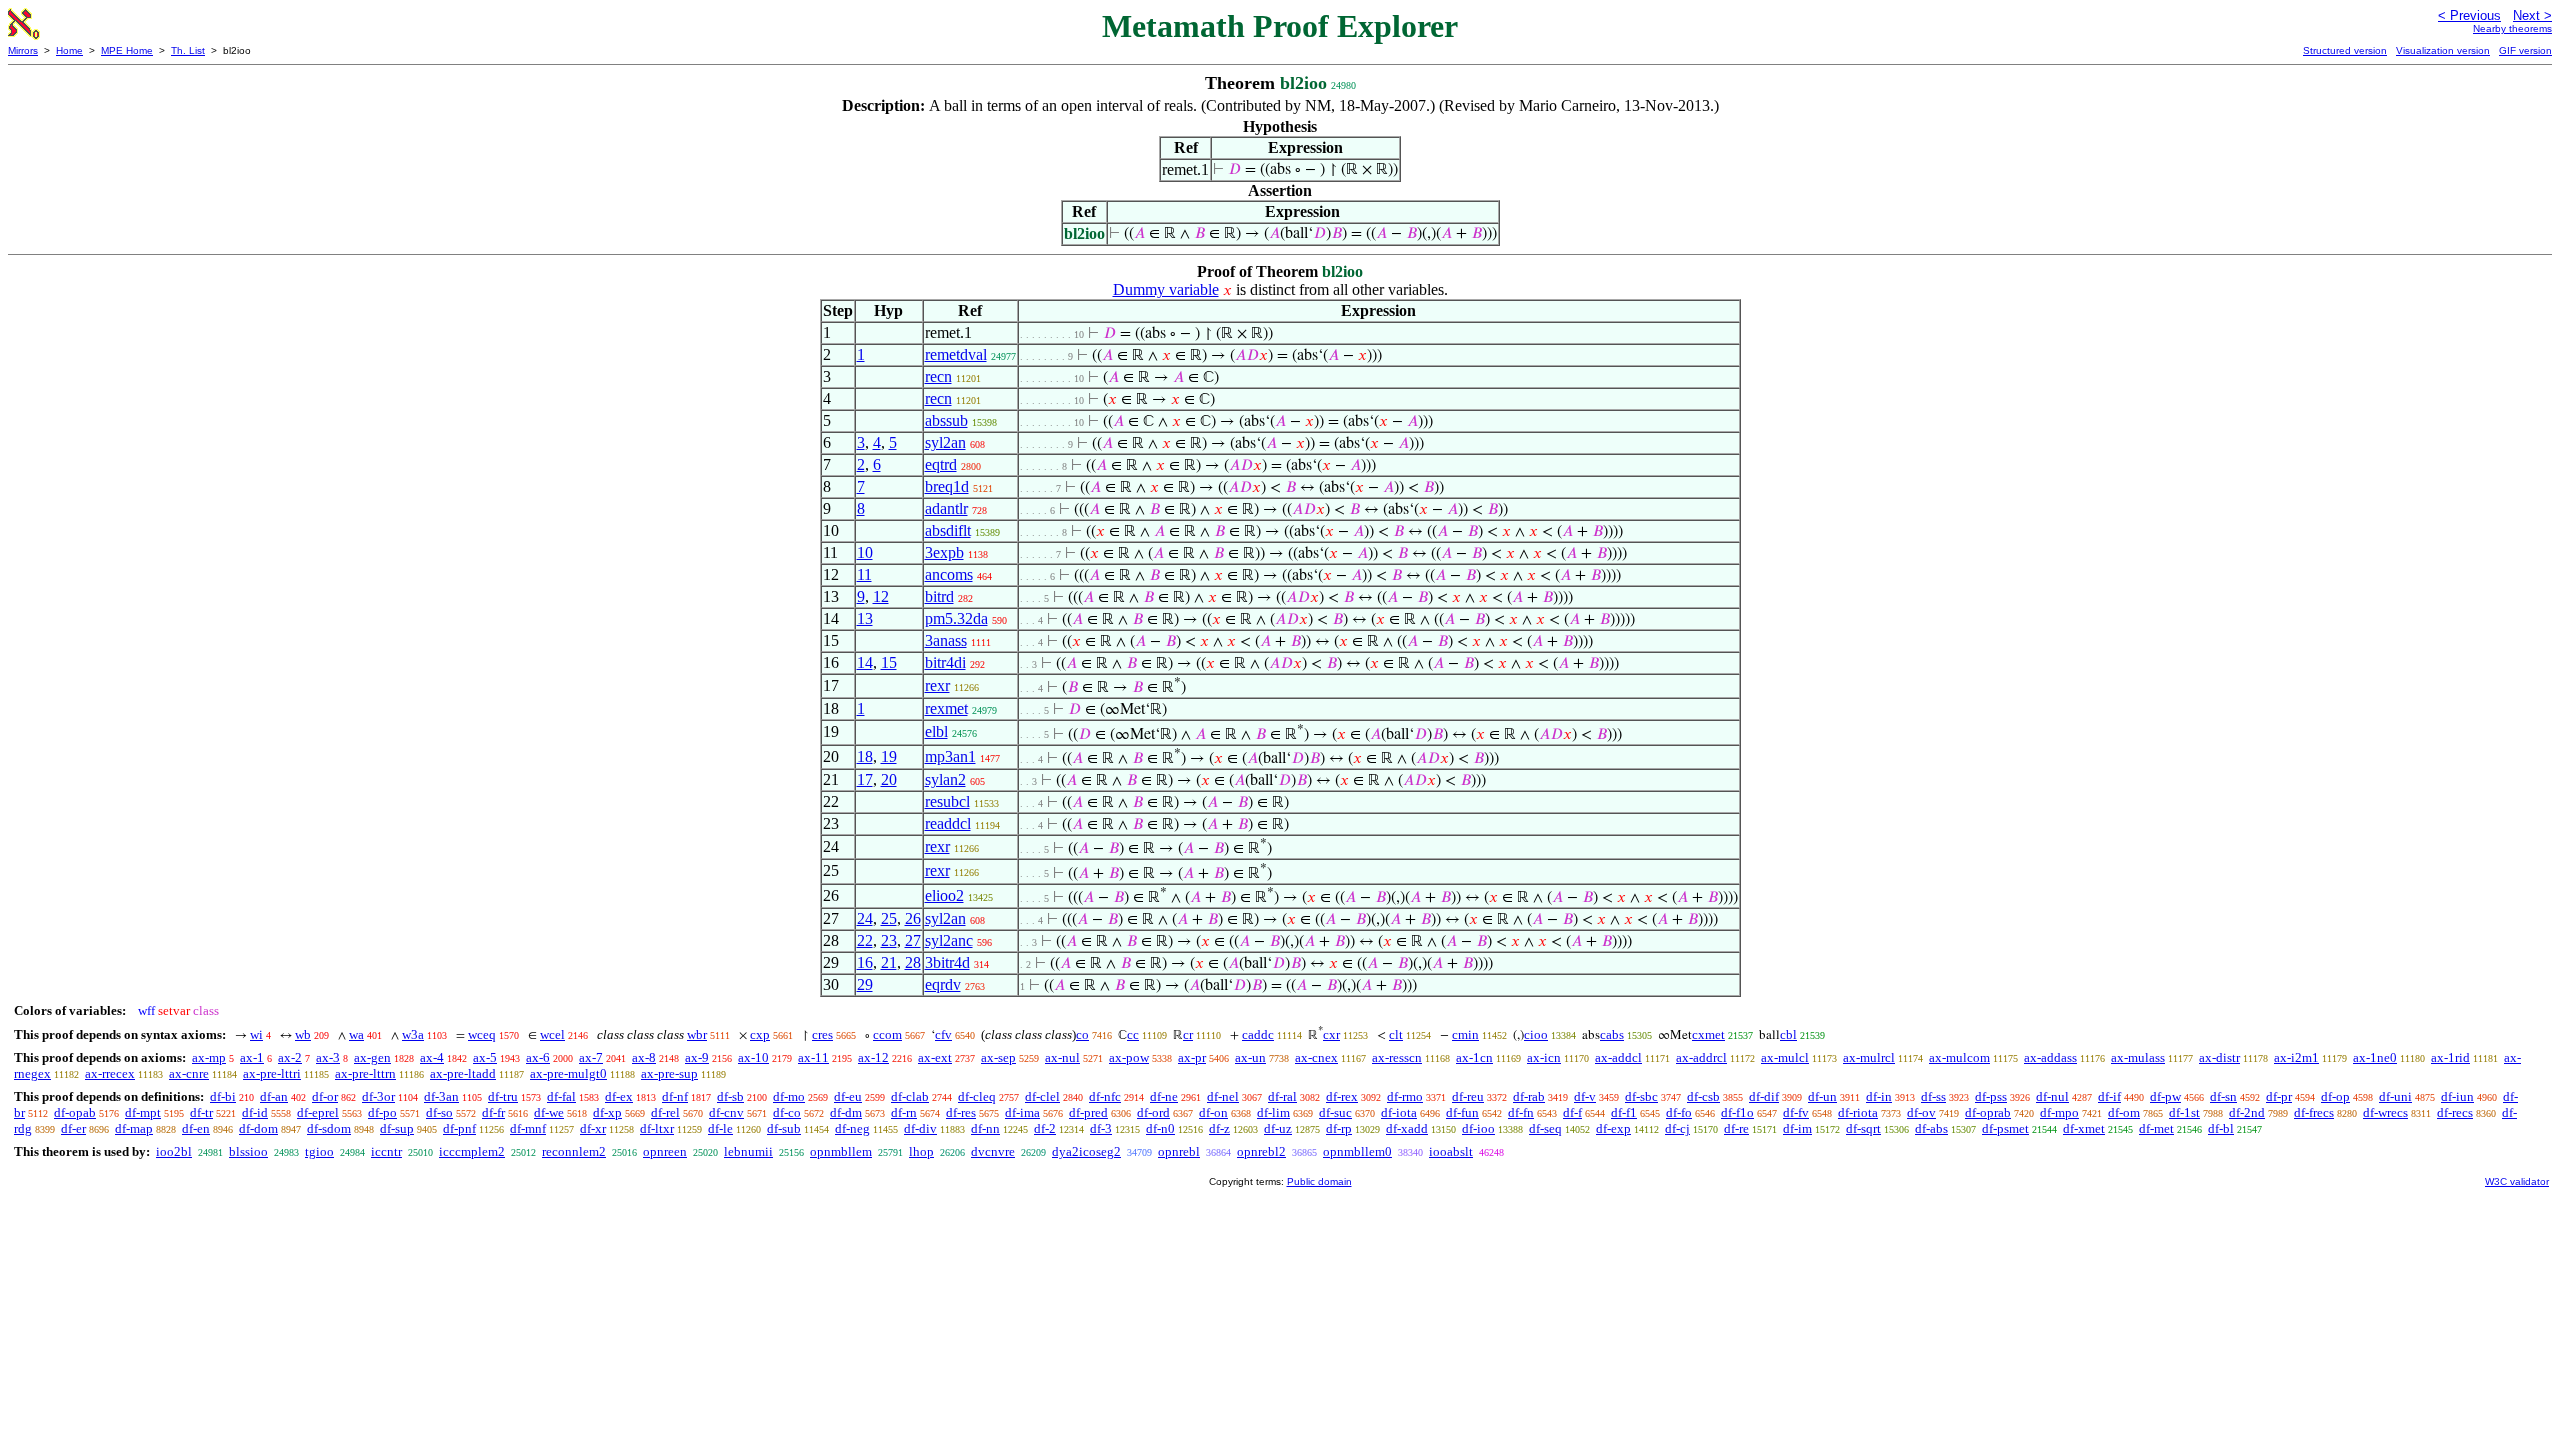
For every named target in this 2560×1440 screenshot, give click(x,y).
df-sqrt (1863, 1128)
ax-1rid (2450, 1057)
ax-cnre (189, 1073)
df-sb (730, 1096)
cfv (943, 1034)
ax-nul (1062, 1057)
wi (256, 1034)
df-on (1213, 1112)
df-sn (2223, 1096)
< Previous (2469, 15)
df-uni (2395, 1096)
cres (822, 1034)
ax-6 (538, 1057)
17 (865, 779)
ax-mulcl (1785, 1057)
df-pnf (459, 1128)
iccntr (386, 1151)
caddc (1258, 1034)
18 (865, 756)
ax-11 (813, 1057)
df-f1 (1624, 1112)
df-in (1879, 1096)
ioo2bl (174, 1151)
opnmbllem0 (1357, 1151)
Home (69, 50)
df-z (1219, 1128)
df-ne (1164, 1096)
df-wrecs (2385, 1112)
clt (1396, 1034)
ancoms (949, 574)
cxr (1331, 1034)
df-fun (1462, 1112)
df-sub (784, 1128)
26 (913, 918)
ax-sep (998, 1057)
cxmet (1708, 1034)
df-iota (1399, 1112)
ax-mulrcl (1869, 1057)
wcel (552, 1034)
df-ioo (1478, 1128)
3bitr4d (947, 962)
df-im (1797, 1128)
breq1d (947, 486)
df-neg (852, 1128)
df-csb (1703, 1096)
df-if (2109, 1096)
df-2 (1045, 1128)
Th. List (188, 50)
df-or (325, 1096)
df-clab (910, 1096)
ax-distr (2219, 1057)
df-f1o (1737, 1112)
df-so (439, 1112)
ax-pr (1192, 1057)
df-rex (1342, 1096)
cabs (1612, 1034)
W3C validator (2517, 1181)
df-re (1736, 1128)
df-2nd (2247, 1112)
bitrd (939, 596)
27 (913, 940)
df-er (73, 1128)
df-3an (441, 1096)
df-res (961, 1112)
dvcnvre (993, 1151)
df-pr (2279, 1096)
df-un (1822, 1096)
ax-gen (372, 1057)
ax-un (1250, 1057)
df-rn (904, 1112)
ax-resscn (1397, 1057)
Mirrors (23, 50)
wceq (482, 1034)
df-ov (1921, 1112)
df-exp (1613, 1128)
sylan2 (945, 779)
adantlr (946, 508)
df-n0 (1160, 1128)
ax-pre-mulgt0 (568, 1073)
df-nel (1223, 1096)
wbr (697, 1034)
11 (864, 574)
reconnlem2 (574, 1151)
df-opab (75, 1112)
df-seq (1545, 1128)
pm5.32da (956, 618)
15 (889, 662)
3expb (944, 552)
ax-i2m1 (2296, 1057)
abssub (946, 420)
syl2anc (949, 940)
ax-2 (290, 1057)
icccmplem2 (472, 1151)
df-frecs (2314, 1112)
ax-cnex (1316, 1057)
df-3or (378, 1096)
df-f (1572, 1112)
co (1082, 1034)
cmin (1465, 1034)
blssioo (248, 1151)
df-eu (848, 1096)
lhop (921, 1151)
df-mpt (143, 1112)
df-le (720, 1128)
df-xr (593, 1128)
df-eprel (318, 1112)
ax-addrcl (1701, 1057)
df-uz (1278, 1128)
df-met (2156, 1128)
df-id (255, 1112)
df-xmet (2084, 1128)
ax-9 (697, 1057)
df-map (134, 1128)
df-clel (1042, 1096)
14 (865, 662)
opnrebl (1179, 1151)
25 (889, 918)
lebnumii (748, 1151)
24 (865, 918)
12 (881, 596)
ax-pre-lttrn (365, 1073)
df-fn (1521, 1112)
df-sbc (1641, 1096)
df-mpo (2059, 1112)
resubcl (947, 801)
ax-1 (252, 1057)
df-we (549, 1112)
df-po (382, 1112)
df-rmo (1405, 1096)
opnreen (665, 1151)
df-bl (2221, 1128)
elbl (936, 731)
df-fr (493, 1112)
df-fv (1796, 1112)
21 (889, 962)
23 (889, 940)
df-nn (985, 1128)
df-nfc (1105, 1096)
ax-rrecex (110, 1073)
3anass (946, 640)
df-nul (2052, 1096)
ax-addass (2050, 1057)
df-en (196, 1128)
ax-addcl (1618, 1057)
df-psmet (2005, 1128)
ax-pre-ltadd (463, 1073)
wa (356, 1034)
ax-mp (209, 1057)
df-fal (561, 1096)
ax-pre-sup (669, 1073)
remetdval (956, 354)
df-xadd (1407, 1128)
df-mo (789, 1096)
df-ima (1022, 1112)
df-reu (1468, 1096)
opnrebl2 (1261, 1151)
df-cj (1677, 1128)
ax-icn (1544, 1057)
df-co (787, 1112)
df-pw (2165, 1096)
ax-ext (935, 1057)
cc (1133, 1034)
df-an (274, 1096)
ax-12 (873, 1057)
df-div (920, 1128)
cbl (1788, 1034)
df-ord (1153, 1112)
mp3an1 (950, 756)
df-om (2124, 1112)
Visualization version (2443, 50)
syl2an (945, 442)
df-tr (201, 1112)
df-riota (1858, 1112)
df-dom (258, 1128)
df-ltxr (657, 1128)
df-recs (2455, 1112)
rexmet (946, 708)
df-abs (1931, 1128)
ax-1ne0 (2375, 1057)
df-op (2335, 1096)
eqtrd (941, 464)
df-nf (675, 1096)
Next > (2532, 15)
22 (865, 940)
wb (303, 1034)
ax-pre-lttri (272, 1073)
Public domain (1319, 1181)
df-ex (619, 1096)
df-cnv (726, 1112)
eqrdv (943, 984)
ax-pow (1129, 1057)
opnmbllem (841, 1151)
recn (938, 376)
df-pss (1991, 1096)
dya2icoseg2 (1086, 1151)
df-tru (503, 1096)
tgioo (319, 1151)
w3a (413, 1034)
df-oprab (1988, 1112)
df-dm (846, 1112)
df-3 (1101, 1128)
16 (865, 962)
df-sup (397, 1128)
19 (889, 756)
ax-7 (591, 1057)
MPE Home (127, 50)
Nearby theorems (2512, 28)
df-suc (1335, 1112)
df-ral (1282, 1096)
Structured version (2345, 50)
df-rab (1529, 1096)
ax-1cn (1474, 1057)
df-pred (1088, 1112)
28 (913, 962)
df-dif (1764, 1096)
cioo (1536, 1034)
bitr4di (945, 662)
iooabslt (1451, 1151)
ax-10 (753, 1057)
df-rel (665, 1112)
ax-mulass (2138, 1057)
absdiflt (948, 530)
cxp (760, 1034)
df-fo (1679, 1112)
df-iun (2457, 1096)
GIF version (2525, 50)
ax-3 (328, 1057)
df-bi (223, 1096)
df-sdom (329, 1128)
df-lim (1273, 1112)
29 (865, 984)
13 (865, 618)
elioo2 (944, 895)
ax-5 (485, 1057)
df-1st (2184, 1112)
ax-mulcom (1959, 1057)
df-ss (1933, 1096)
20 (889, 779)
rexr (937, 685)
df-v (1585, 1096)
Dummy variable (1166, 289)
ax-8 (644, 1057)
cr (1188, 1034)
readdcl (948, 823)
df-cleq (977, 1096)
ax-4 (432, 1057)
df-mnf (528, 1128)
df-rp (1339, 1128)
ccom (887, 1034)
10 (865, 552)
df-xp (607, 1112)
